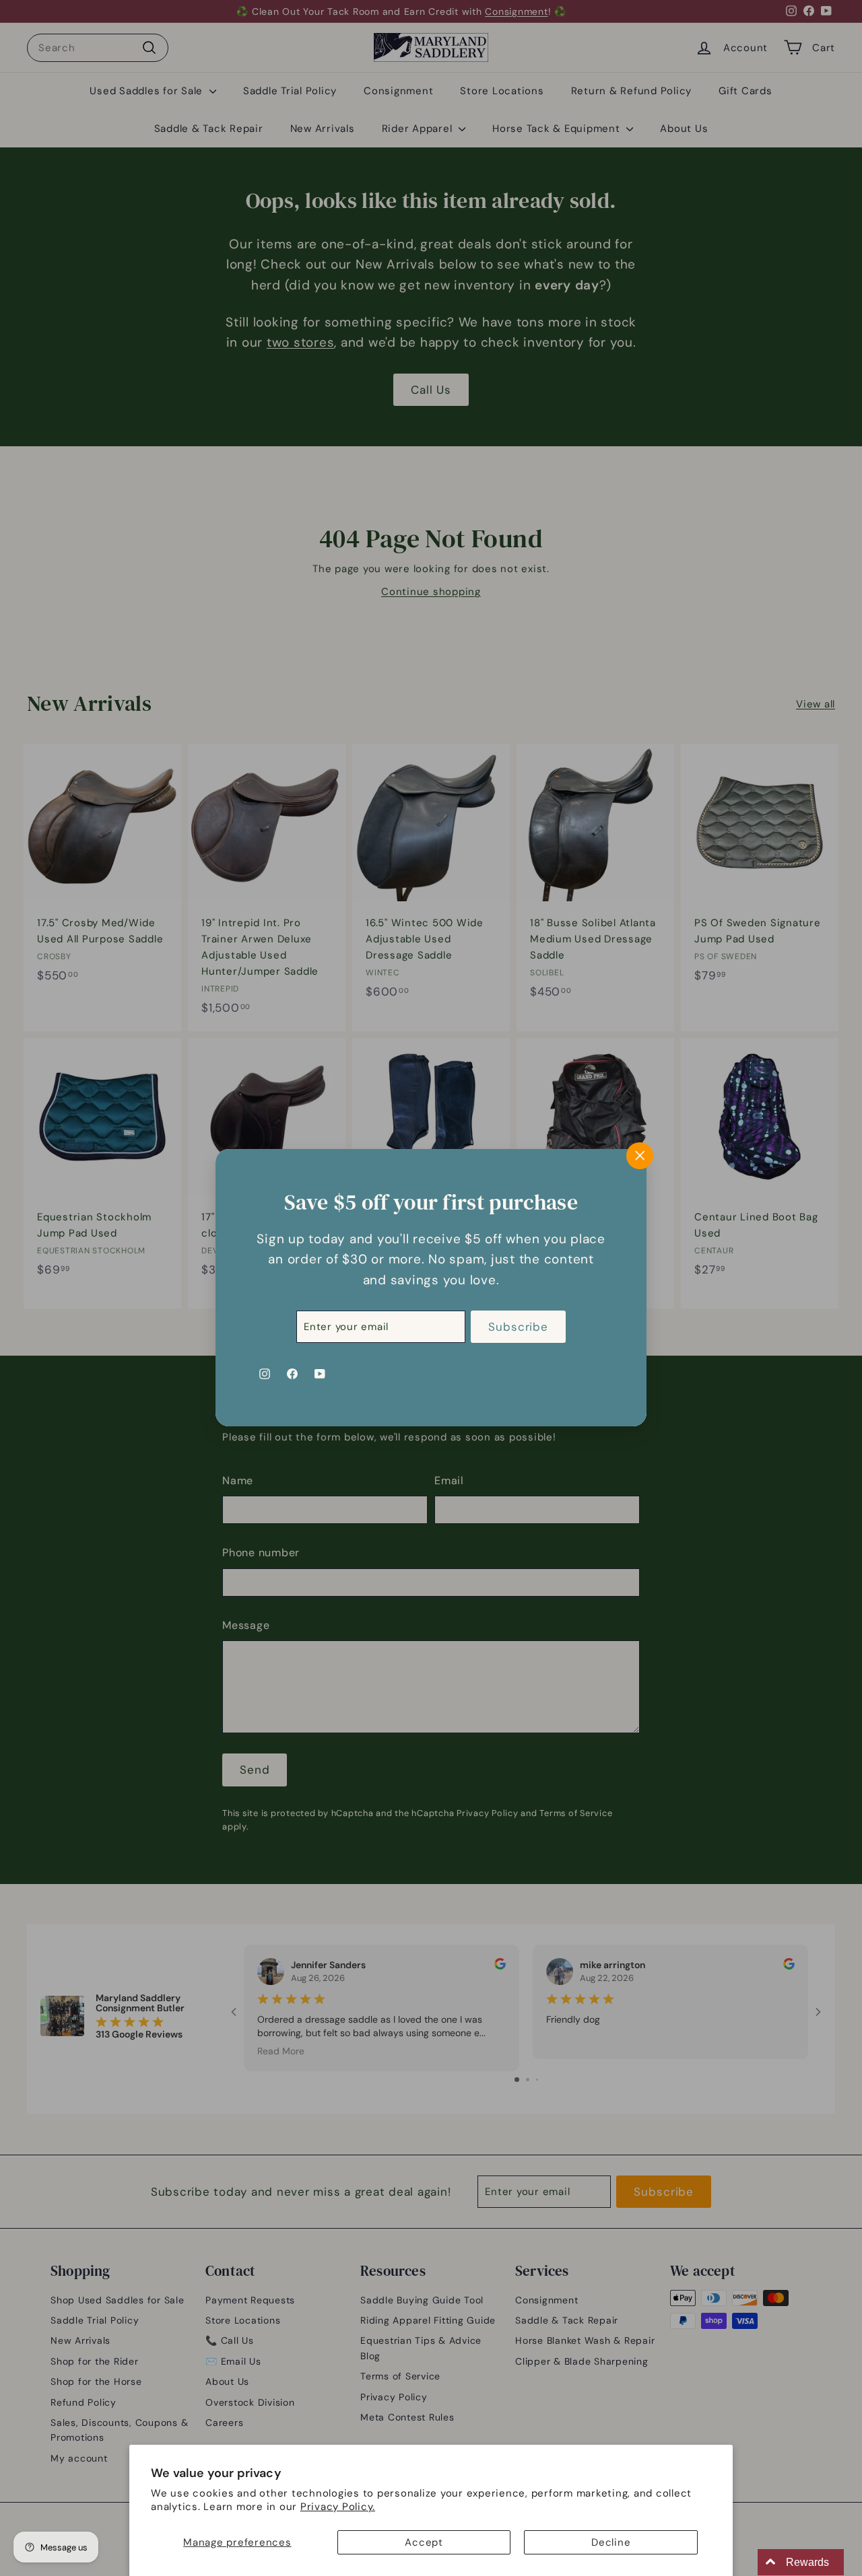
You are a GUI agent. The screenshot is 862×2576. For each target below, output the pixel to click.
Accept (424, 2542)
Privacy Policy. (338, 2507)
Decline (611, 2542)
